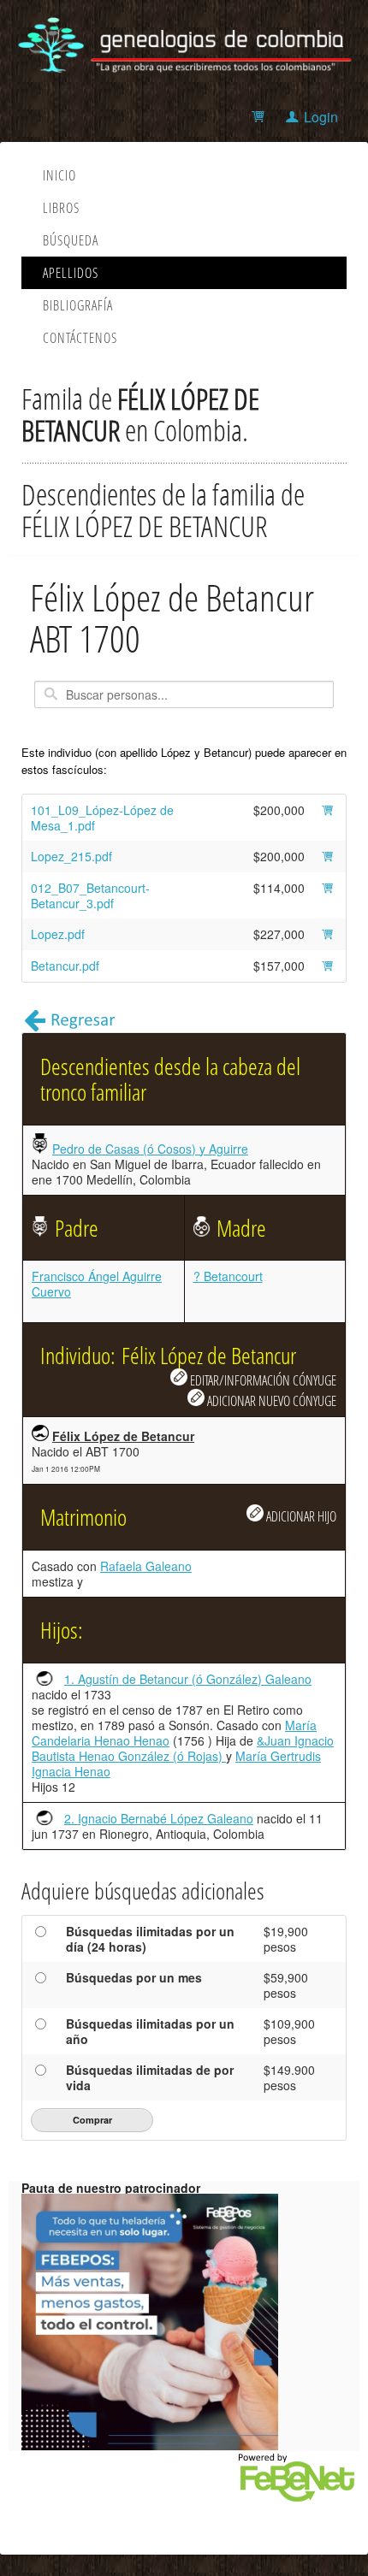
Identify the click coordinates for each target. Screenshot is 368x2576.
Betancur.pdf (65, 966)
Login (321, 117)
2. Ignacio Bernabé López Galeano (159, 1818)
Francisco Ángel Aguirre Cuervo (97, 1284)
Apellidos (71, 273)
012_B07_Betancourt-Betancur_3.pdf (90, 895)
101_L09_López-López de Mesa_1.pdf (102, 818)
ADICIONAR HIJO (300, 1516)
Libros (61, 208)
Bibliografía (78, 305)
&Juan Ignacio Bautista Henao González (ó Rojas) (183, 1748)
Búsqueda (71, 240)
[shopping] (261, 117)
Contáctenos (80, 338)
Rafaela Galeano (146, 1566)
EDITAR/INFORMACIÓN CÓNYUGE (262, 1380)
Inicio (59, 175)
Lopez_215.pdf (71, 856)
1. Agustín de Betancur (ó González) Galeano (188, 1679)
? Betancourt (228, 1276)
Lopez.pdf (58, 934)
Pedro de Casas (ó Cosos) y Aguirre (150, 1149)
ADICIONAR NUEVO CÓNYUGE (270, 1400)
